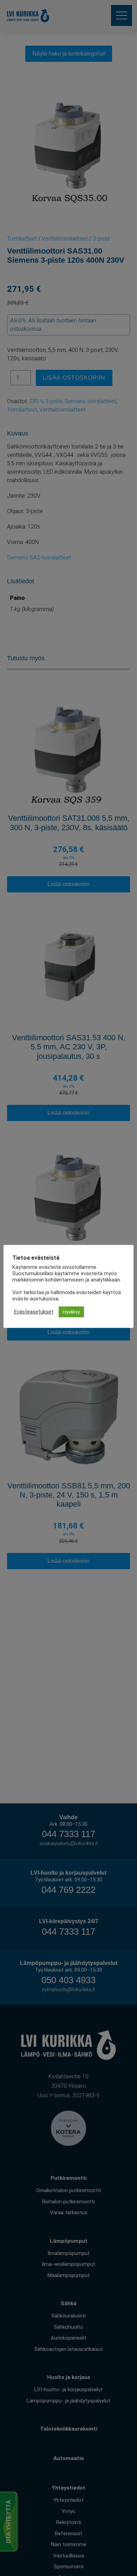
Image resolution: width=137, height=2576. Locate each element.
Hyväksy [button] (71, 1312)
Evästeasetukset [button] (34, 1312)
